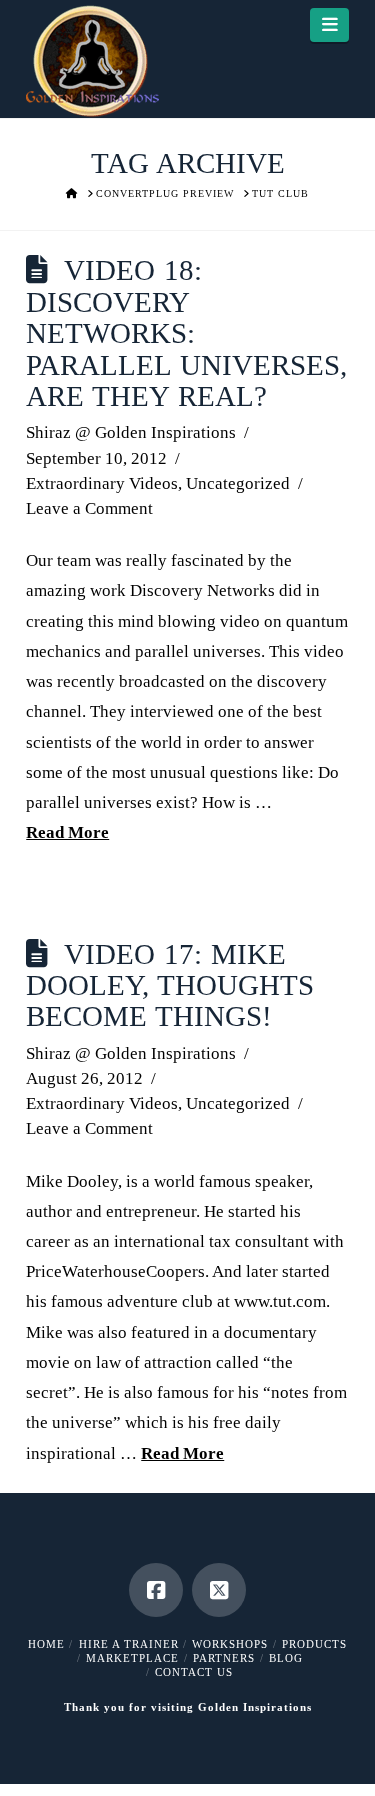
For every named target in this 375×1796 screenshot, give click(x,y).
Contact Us (194, 1672)
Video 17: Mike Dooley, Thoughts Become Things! (170, 986)
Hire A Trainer (129, 1644)
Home (46, 1644)
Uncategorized (238, 483)
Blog (286, 1658)
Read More (67, 832)
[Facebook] (156, 1590)
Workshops (230, 1644)
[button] (329, 25)
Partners (224, 1658)
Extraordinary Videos (102, 483)
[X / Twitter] (219, 1590)
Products (314, 1644)
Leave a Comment (89, 508)
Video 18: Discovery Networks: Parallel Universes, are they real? (186, 333)
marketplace (132, 1658)
